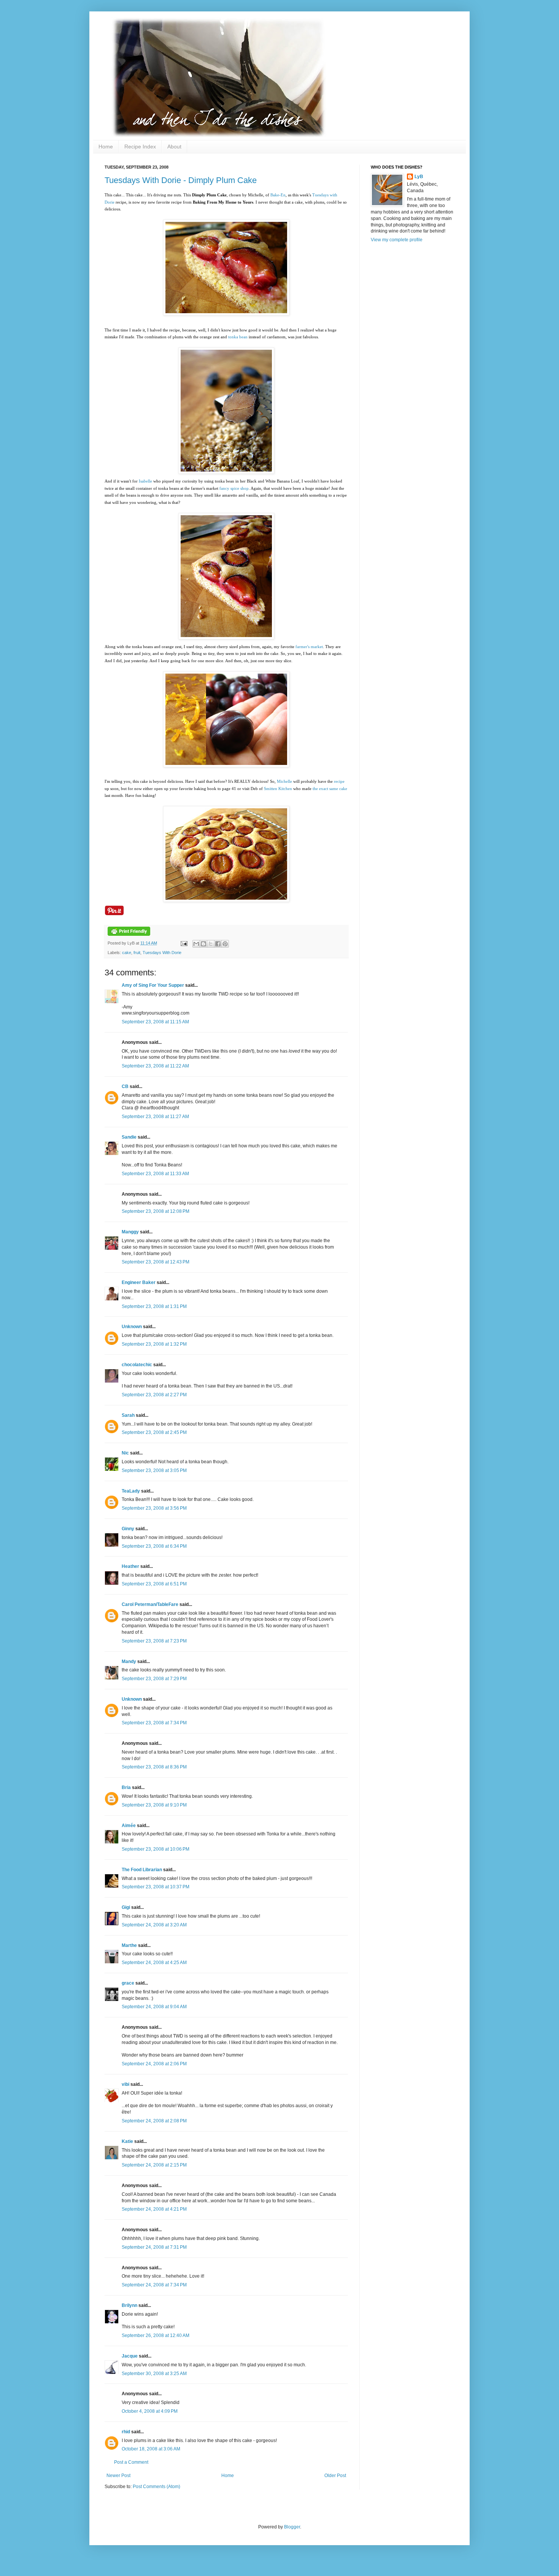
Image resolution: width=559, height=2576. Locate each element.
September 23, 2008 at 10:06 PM (156, 1849)
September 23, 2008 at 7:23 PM (154, 1641)
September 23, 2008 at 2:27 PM (154, 1395)
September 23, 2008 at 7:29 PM (154, 1679)
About (174, 147)
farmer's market (309, 647)
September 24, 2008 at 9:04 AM (154, 2007)
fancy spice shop (234, 488)
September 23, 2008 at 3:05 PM (154, 1470)
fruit (137, 953)
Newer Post (118, 2476)
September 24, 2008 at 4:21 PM (154, 2209)
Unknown (132, 1327)
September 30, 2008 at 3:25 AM (154, 2374)
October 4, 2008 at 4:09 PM (150, 2411)
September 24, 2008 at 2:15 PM (154, 2165)
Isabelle (145, 481)
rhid (126, 2432)
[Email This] (196, 944)
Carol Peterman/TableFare (150, 1604)
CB (125, 1086)
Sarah (128, 1415)
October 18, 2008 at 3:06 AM (151, 2449)
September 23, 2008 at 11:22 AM (155, 1066)
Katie (127, 2141)
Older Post (335, 2476)
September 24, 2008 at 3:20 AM (154, 1925)
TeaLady (131, 1491)
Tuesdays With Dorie (162, 953)
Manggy (130, 1232)
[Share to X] (211, 944)
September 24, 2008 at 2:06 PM (154, 2064)
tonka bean (238, 337)
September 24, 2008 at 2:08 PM (154, 2121)
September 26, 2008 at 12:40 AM (156, 2335)
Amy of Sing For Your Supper (153, 985)
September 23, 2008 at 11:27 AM (155, 1117)
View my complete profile (397, 240)
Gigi (126, 1907)
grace (128, 1983)
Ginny (128, 1529)
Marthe (129, 1945)
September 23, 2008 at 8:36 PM (154, 1767)
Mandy (129, 1662)
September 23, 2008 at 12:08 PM (156, 1211)
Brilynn (129, 2305)
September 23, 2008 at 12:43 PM (156, 1262)
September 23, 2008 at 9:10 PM (154, 1805)
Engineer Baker (139, 1282)
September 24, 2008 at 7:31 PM (154, 2247)
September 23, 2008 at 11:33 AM (155, 1174)
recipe (339, 781)
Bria (126, 1787)
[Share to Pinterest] (225, 944)
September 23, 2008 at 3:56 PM (154, 1508)
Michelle (284, 781)
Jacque (130, 2356)
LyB (419, 177)
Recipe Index (140, 147)
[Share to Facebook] (218, 944)
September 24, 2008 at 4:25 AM (154, 1963)
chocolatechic (137, 1365)
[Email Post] (184, 943)
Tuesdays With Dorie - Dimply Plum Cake (181, 180)
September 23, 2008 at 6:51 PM (154, 1584)
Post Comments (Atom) (156, 2487)
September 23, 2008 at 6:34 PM (154, 1546)
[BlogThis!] (203, 944)
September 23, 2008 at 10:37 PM (156, 1887)
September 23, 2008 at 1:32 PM (154, 1344)
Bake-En (278, 195)
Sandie (129, 1137)
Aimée (129, 1826)
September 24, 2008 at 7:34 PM (154, 2285)
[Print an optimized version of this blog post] (129, 934)
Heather (130, 1566)
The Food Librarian (142, 1870)
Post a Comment (131, 2462)
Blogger (292, 2527)
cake (127, 953)
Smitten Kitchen (278, 789)
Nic (125, 1453)
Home (106, 147)
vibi (125, 2084)
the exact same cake (330, 789)
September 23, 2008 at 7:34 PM (154, 1723)
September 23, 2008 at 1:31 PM (154, 1306)
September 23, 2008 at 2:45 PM (154, 1432)
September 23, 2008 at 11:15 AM (155, 1022)
